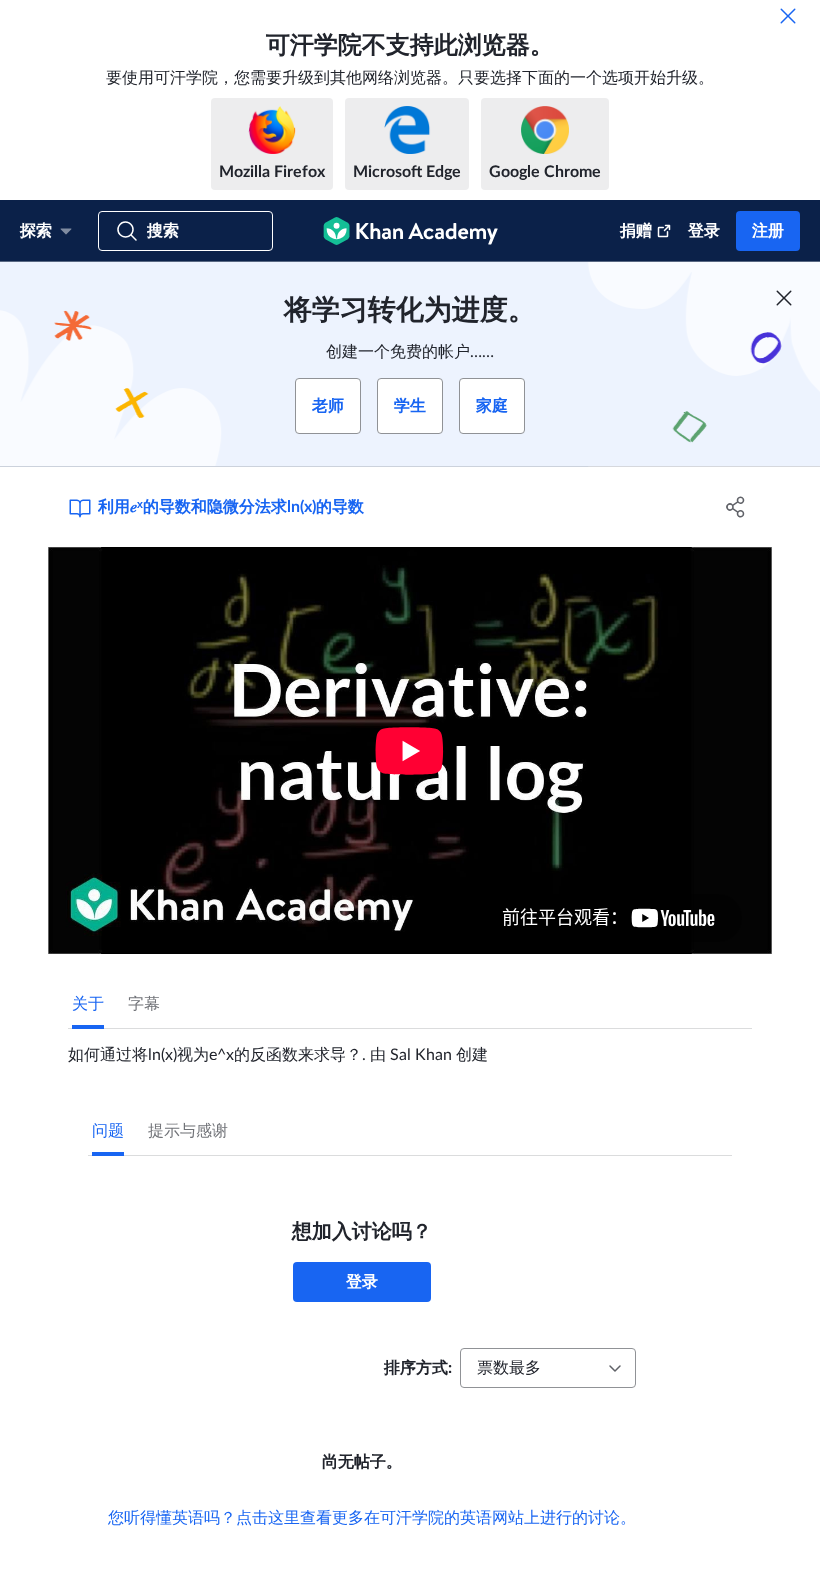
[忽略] (788, 16)
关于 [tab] (88, 1004)
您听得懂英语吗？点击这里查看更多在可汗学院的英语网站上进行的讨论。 (372, 1518)
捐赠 (636, 231)
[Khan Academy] (410, 231)
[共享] (735, 507)
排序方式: (418, 1368)
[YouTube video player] (410, 750)
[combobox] (548, 1368)
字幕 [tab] (144, 1004)
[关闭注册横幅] (784, 298)
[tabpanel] (410, 1047)
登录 (704, 231)
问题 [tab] (108, 1131)
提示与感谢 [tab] (188, 1131)
